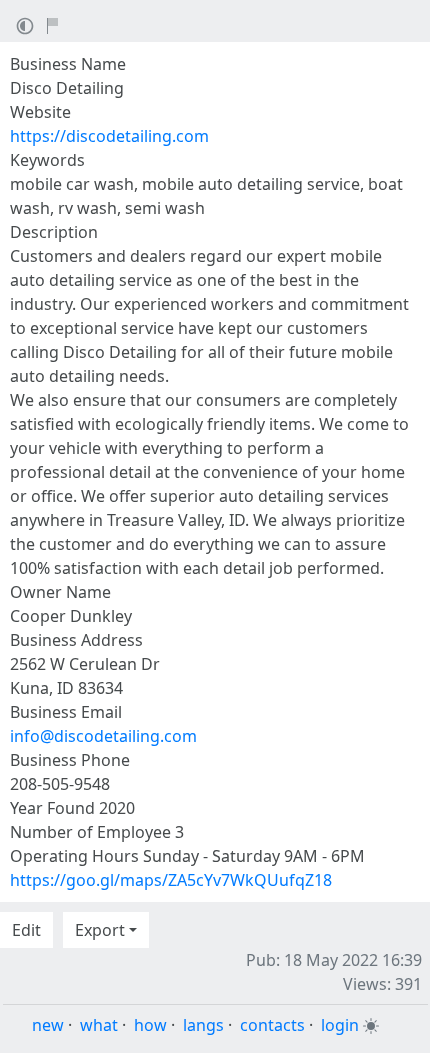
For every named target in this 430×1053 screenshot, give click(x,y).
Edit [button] (26, 930)
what (99, 1025)
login (340, 1025)
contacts (272, 1025)
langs (203, 1025)
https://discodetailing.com (109, 136)
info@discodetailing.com (103, 736)
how (150, 1025)
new (48, 1025)
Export (100, 930)
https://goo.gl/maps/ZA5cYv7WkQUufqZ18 (171, 880)
